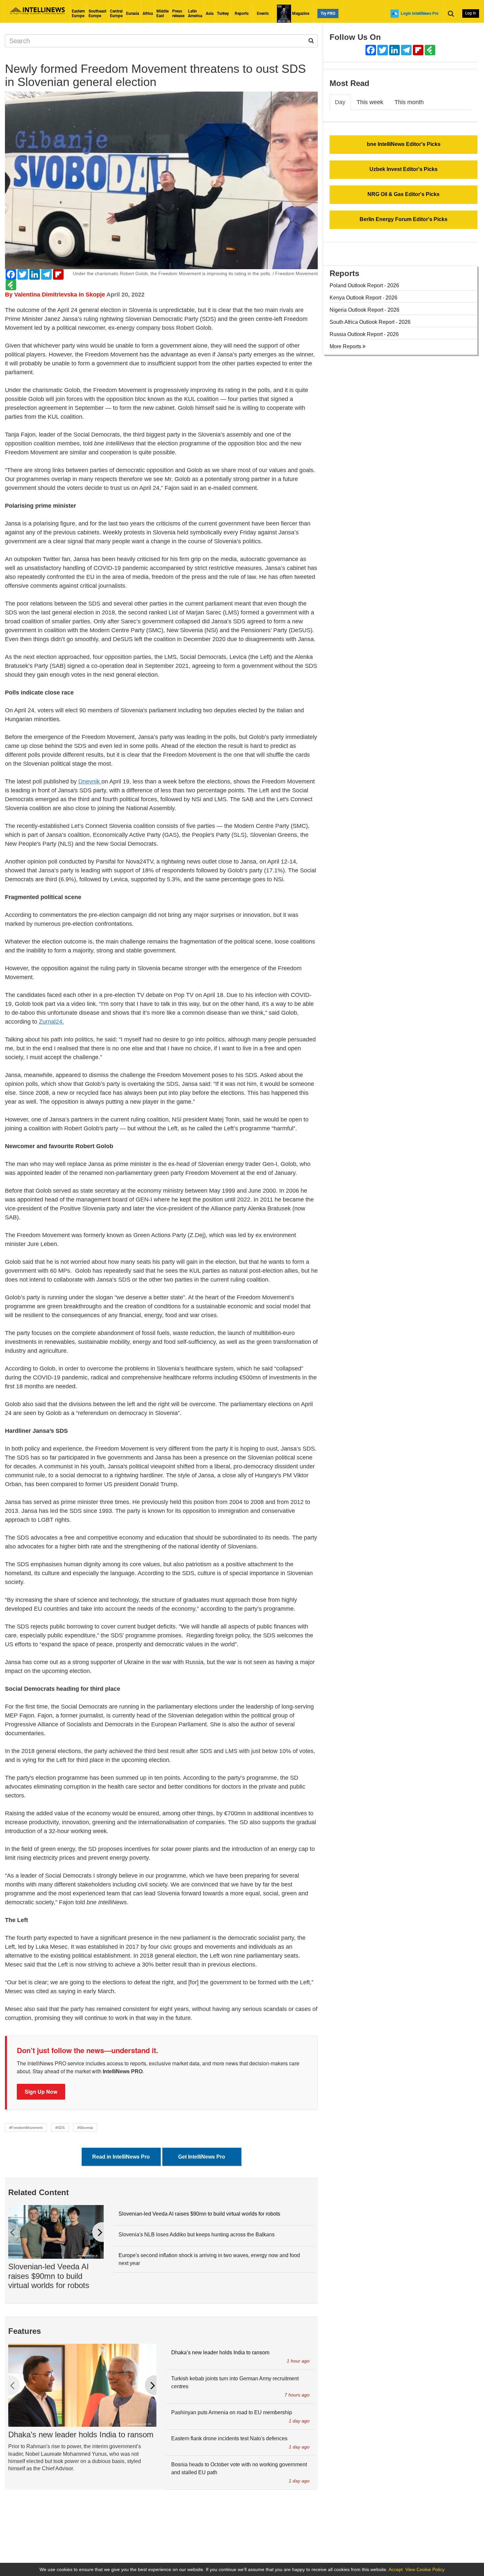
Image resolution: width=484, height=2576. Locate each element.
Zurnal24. (51, 1022)
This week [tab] (370, 102)
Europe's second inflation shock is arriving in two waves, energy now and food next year (209, 2259)
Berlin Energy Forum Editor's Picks (403, 219)
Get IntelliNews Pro (202, 2157)
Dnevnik (90, 781)
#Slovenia (85, 2128)
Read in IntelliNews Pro (121, 2157)
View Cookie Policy (425, 2569)
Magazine (300, 14)
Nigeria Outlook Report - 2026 (364, 310)
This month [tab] (409, 102)
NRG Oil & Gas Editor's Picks (403, 194)
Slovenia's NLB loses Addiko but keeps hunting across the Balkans (197, 2235)
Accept (396, 2569)
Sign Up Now (41, 2092)
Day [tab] (340, 102)
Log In (471, 13)
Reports (242, 14)
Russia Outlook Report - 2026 (364, 334)
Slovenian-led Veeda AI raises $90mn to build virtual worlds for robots (49, 2276)
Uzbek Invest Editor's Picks (403, 169)
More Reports (346, 346)
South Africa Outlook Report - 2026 (370, 322)
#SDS (60, 2128)
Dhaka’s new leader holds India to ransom (81, 2434)
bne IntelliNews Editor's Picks (404, 144)
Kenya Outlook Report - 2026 (363, 298)
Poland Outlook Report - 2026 (364, 285)
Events (263, 14)
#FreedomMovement (26, 2128)
